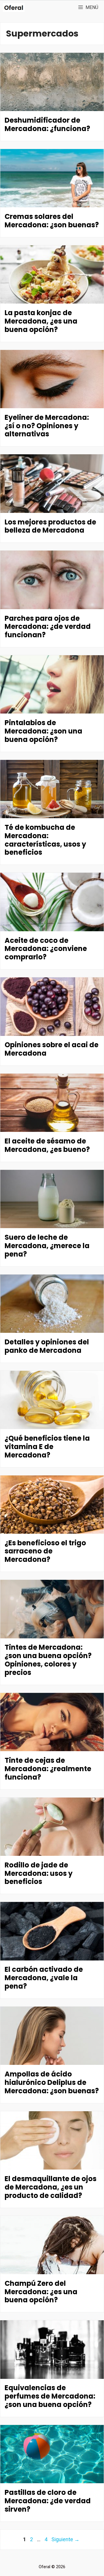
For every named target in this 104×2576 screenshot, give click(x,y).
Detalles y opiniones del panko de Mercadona (47, 1346)
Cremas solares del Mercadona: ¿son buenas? (52, 221)
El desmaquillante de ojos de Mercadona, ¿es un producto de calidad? (51, 2187)
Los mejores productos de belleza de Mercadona (50, 526)
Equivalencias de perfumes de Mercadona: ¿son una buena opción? (50, 2396)
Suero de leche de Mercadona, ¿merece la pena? (47, 1246)
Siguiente (65, 2539)
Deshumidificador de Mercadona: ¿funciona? (47, 124)
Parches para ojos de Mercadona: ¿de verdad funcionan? (48, 627)
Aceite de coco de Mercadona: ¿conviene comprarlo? (46, 949)
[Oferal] (14, 8)
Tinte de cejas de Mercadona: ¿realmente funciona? (48, 1769)
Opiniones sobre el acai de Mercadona (52, 1049)
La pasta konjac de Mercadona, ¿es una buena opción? (41, 321)
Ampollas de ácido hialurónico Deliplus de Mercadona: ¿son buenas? (52, 2082)
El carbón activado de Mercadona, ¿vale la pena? (44, 1978)
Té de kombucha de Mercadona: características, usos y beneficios (45, 840)
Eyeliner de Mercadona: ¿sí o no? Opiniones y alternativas (47, 426)
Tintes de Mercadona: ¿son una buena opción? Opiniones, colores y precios (48, 1660)
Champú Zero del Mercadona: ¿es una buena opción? (41, 2292)
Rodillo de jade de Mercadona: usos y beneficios (39, 1873)
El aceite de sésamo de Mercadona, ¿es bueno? (47, 1145)
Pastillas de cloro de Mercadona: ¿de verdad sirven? (48, 2501)
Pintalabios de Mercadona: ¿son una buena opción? (43, 731)
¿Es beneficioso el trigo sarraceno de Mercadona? (45, 1551)
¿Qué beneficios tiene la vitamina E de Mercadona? (47, 1447)
